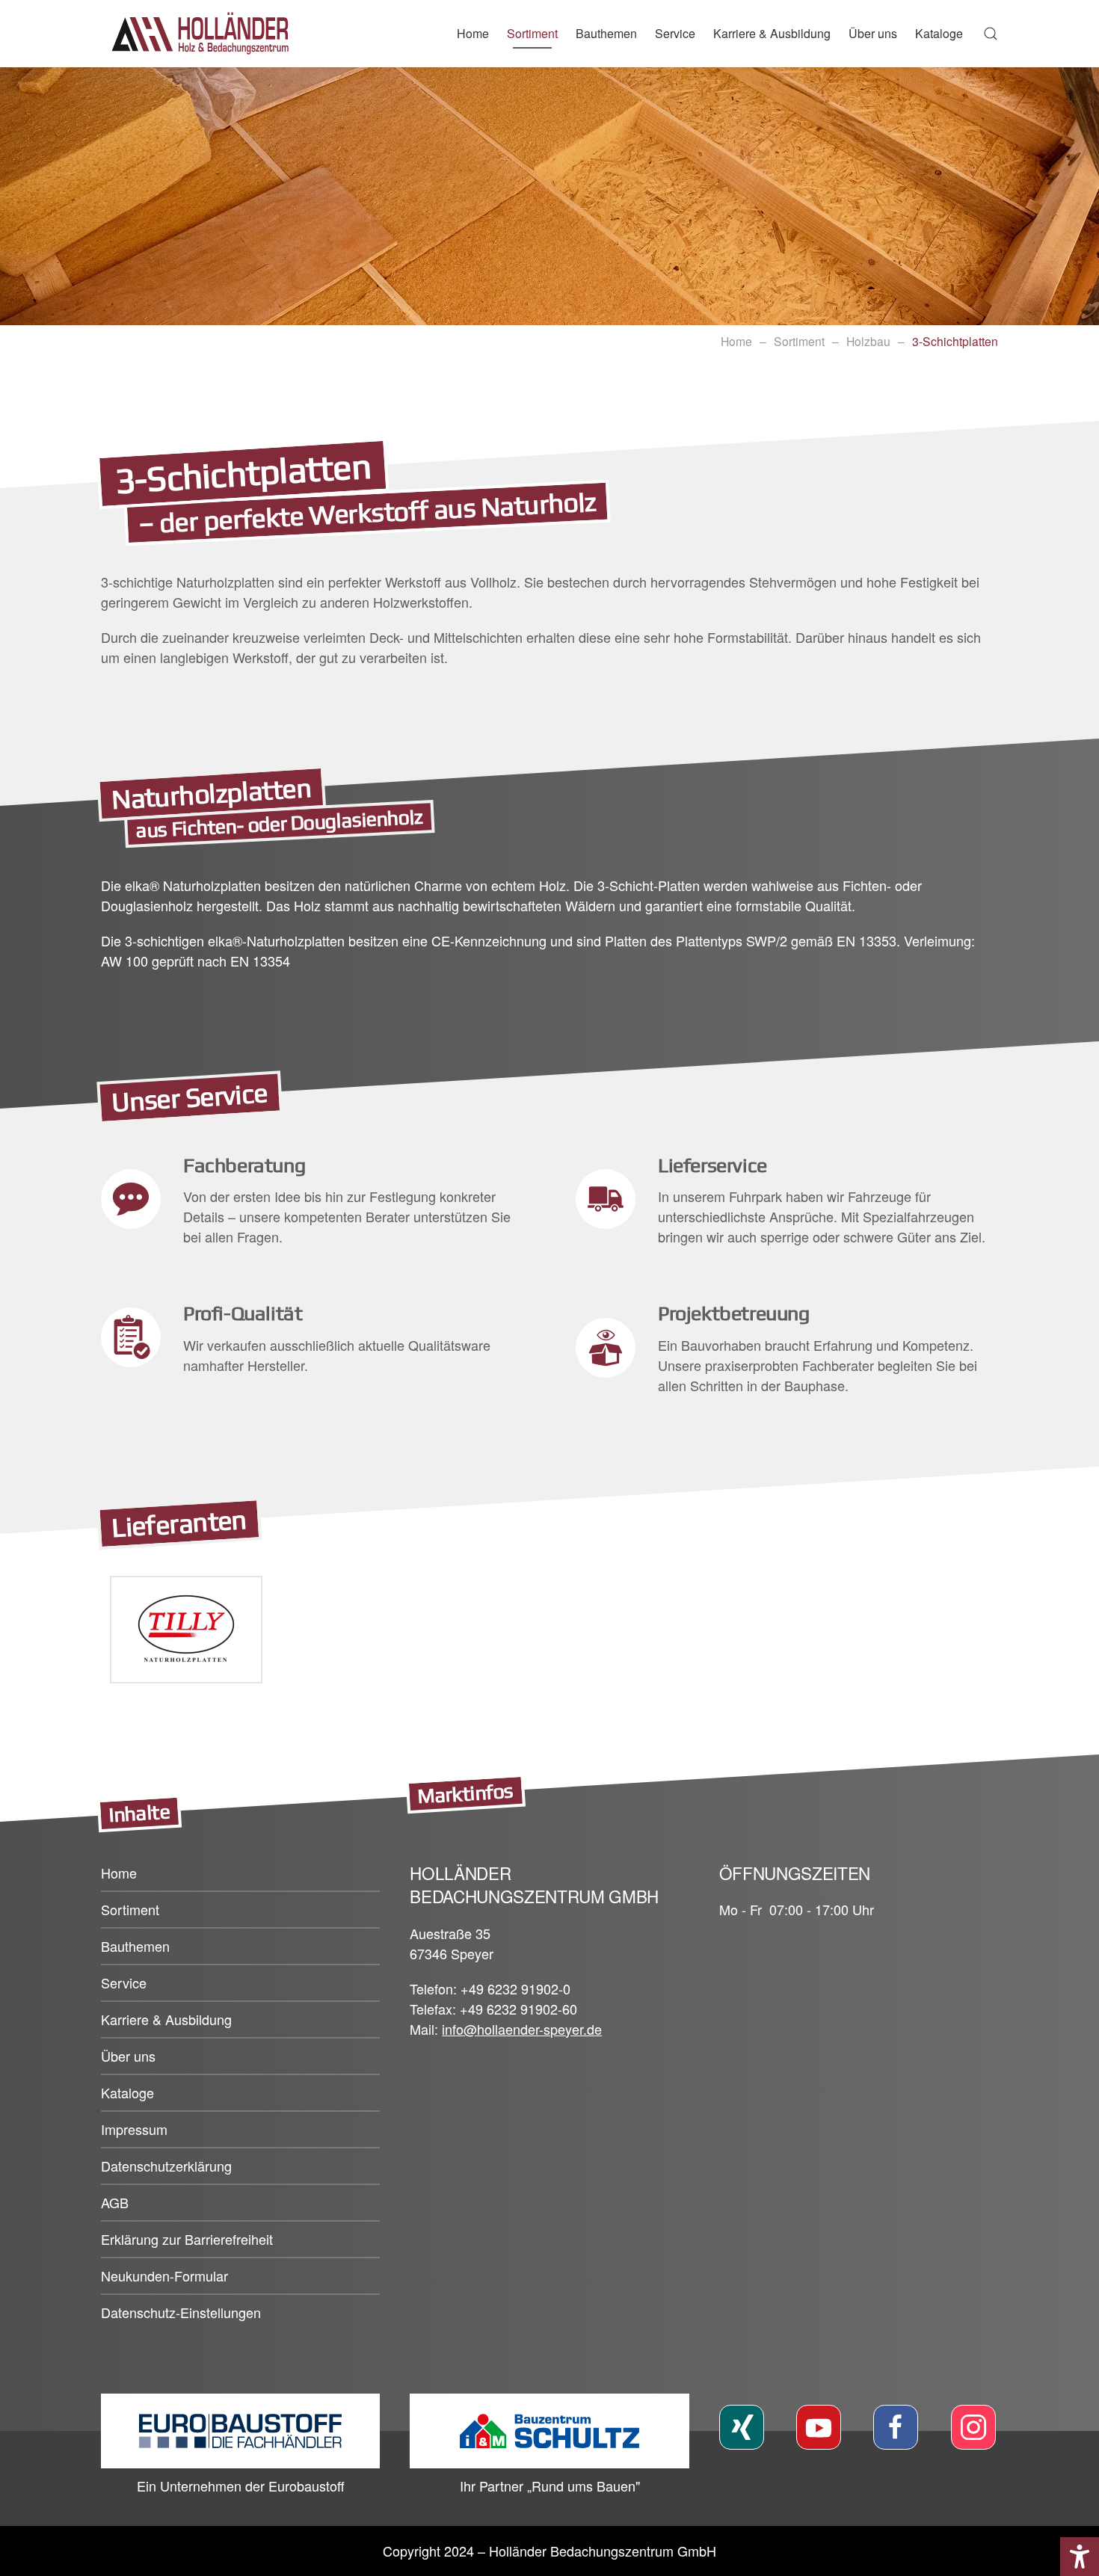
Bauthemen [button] (606, 33)
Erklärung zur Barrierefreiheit (187, 2239)
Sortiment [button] (532, 33)
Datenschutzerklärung (166, 2166)
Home (473, 33)
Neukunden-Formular (164, 2275)
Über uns (128, 2056)
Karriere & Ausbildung (772, 33)
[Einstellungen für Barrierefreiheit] (1080, 2557)
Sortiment (799, 341)
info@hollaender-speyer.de (522, 2029)
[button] (991, 34)
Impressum (134, 2129)
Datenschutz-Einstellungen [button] (181, 2312)
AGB (115, 2202)
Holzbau (868, 341)
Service (675, 33)
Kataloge (939, 33)
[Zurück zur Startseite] (206, 34)
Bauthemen (135, 1946)
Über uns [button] (873, 33)
